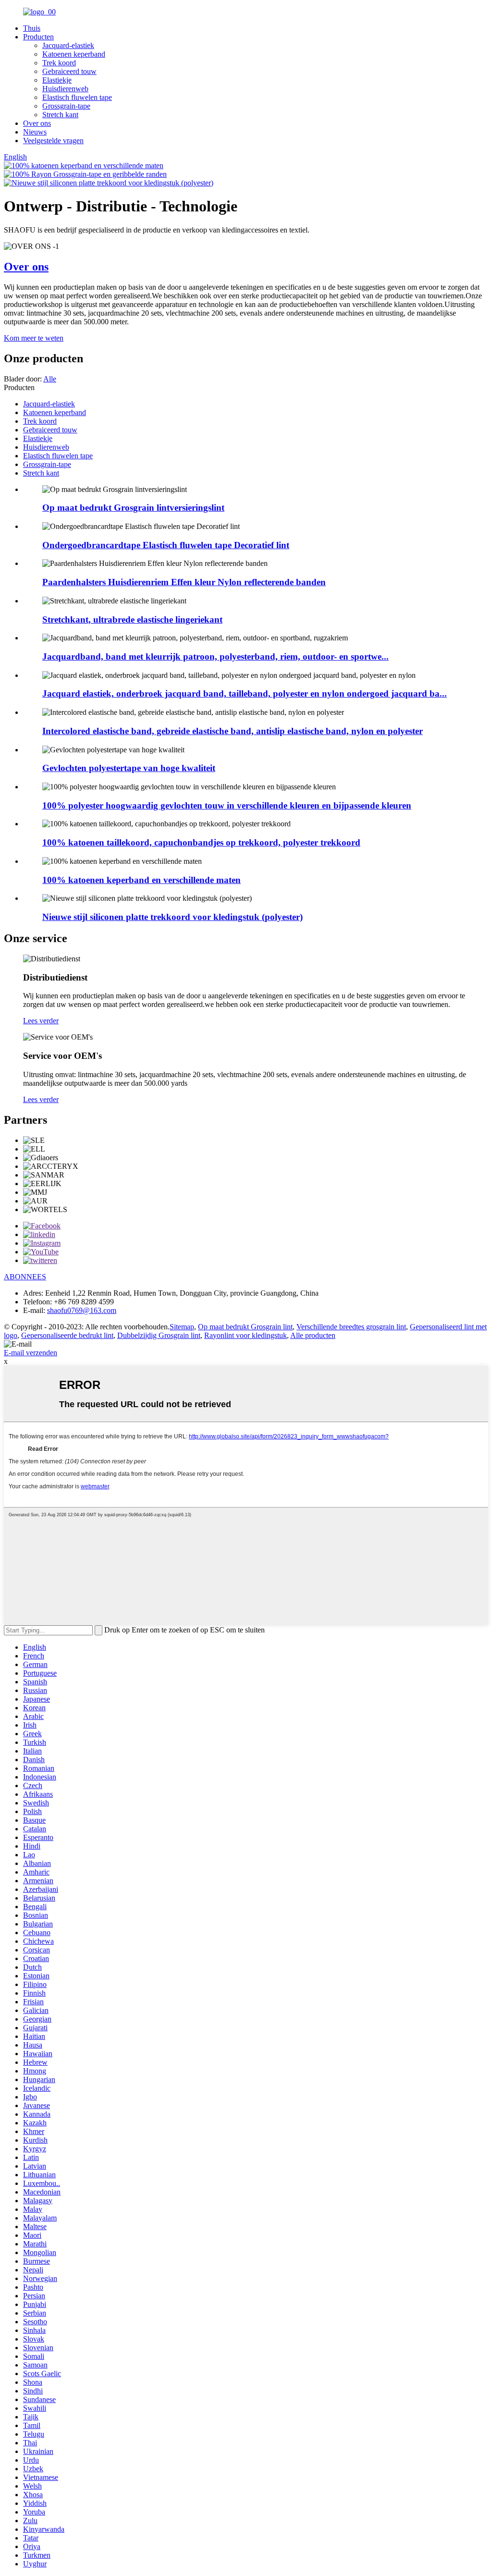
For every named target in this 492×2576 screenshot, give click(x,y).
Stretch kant (60, 115)
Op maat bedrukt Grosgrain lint (245, 1327)
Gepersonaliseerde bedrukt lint (67, 1335)
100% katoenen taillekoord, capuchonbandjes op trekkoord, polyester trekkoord (201, 842)
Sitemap (182, 1327)
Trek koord (59, 63)
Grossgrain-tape (66, 106)
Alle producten (313, 1335)
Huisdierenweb (65, 89)
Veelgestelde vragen (53, 141)
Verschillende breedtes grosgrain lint (351, 1327)
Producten (38, 37)
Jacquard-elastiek (68, 45)
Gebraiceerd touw (69, 71)
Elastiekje (57, 80)
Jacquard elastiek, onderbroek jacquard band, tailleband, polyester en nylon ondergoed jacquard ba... (245, 693)
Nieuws (35, 132)
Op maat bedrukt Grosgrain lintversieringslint (133, 508)
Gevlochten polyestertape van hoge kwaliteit (129, 768)
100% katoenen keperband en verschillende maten (141, 880)
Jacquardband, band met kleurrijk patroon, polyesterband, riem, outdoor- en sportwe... (215, 656)
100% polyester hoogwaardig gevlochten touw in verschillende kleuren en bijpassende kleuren (227, 805)
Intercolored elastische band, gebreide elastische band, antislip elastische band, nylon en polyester (233, 731)
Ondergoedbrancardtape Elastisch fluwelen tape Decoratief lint (166, 545)
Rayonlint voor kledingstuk (246, 1335)
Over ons (37, 123)
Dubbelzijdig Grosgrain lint (159, 1335)
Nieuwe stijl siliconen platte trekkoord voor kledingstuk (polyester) (172, 917)
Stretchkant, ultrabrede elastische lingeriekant (132, 619)
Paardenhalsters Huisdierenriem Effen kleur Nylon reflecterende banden (184, 582)
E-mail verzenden (31, 1353)
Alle (50, 379)
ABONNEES (25, 1277)
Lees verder (41, 1021)
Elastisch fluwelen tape (77, 97)
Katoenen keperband (74, 54)
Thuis (32, 28)
